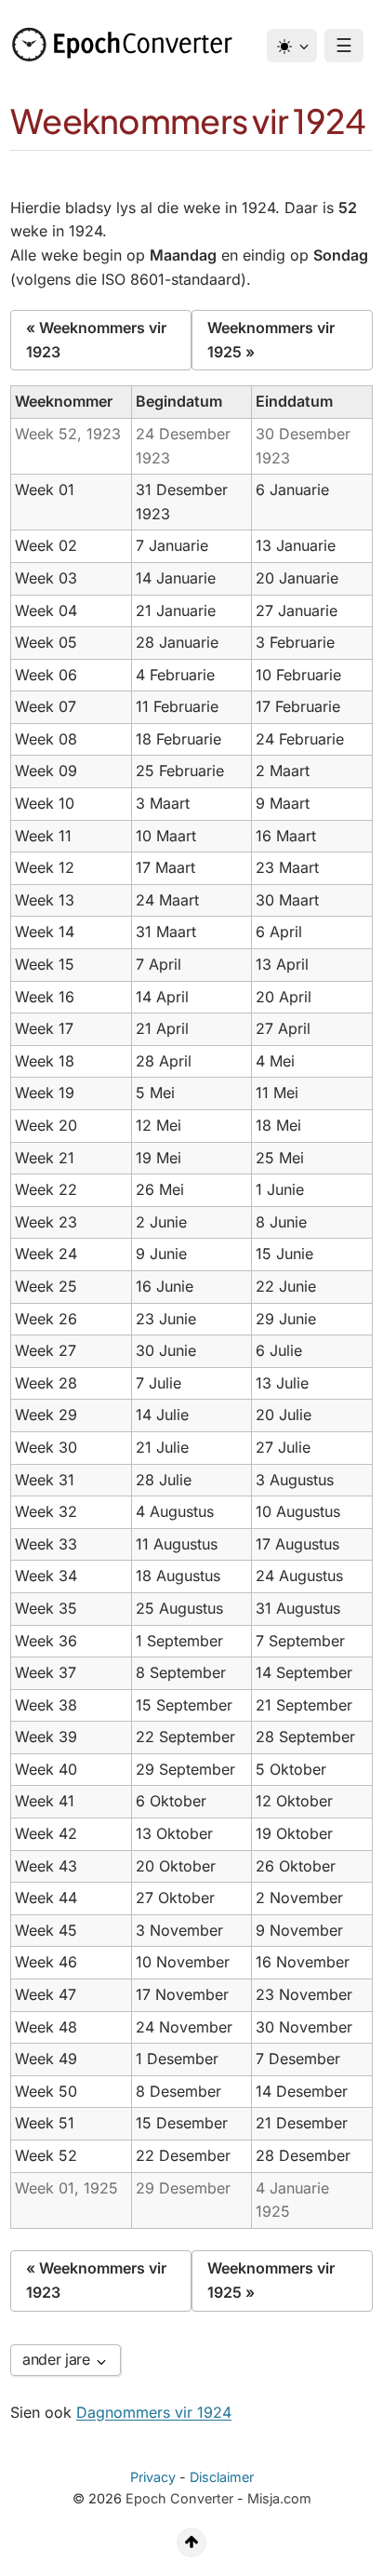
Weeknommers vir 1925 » (271, 340)
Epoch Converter (179, 2498)
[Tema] (292, 46)
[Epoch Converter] (126, 45)
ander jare (58, 2359)
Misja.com (279, 2498)
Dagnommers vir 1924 (154, 2412)
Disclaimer (222, 2477)
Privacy (153, 2477)
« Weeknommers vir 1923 (96, 340)
